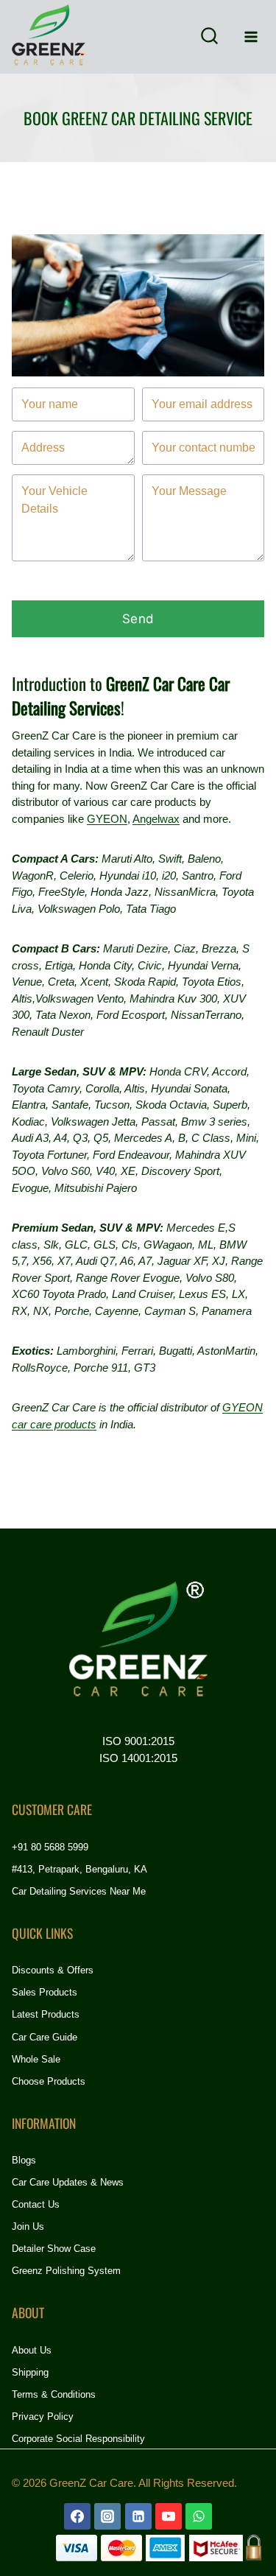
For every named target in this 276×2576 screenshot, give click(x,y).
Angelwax (156, 819)
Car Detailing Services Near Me (79, 1891)
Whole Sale (36, 2059)
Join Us (28, 2226)
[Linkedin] (138, 2516)
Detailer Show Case (54, 2249)
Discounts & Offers (53, 1970)
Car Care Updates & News (68, 2182)
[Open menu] (251, 36)
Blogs (24, 2160)
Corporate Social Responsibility (78, 2439)
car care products (54, 1424)
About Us (32, 2350)
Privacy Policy (43, 2417)
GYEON (107, 819)
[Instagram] (107, 2516)
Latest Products (46, 2014)
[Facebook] (77, 2516)
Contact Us (36, 2204)
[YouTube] (169, 2516)
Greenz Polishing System (66, 2271)
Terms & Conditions (54, 2394)
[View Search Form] (209, 37)
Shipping (30, 2372)
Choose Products (49, 2081)
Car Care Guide (45, 2037)
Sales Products (45, 1992)
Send (138, 619)
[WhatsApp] (199, 2516)
